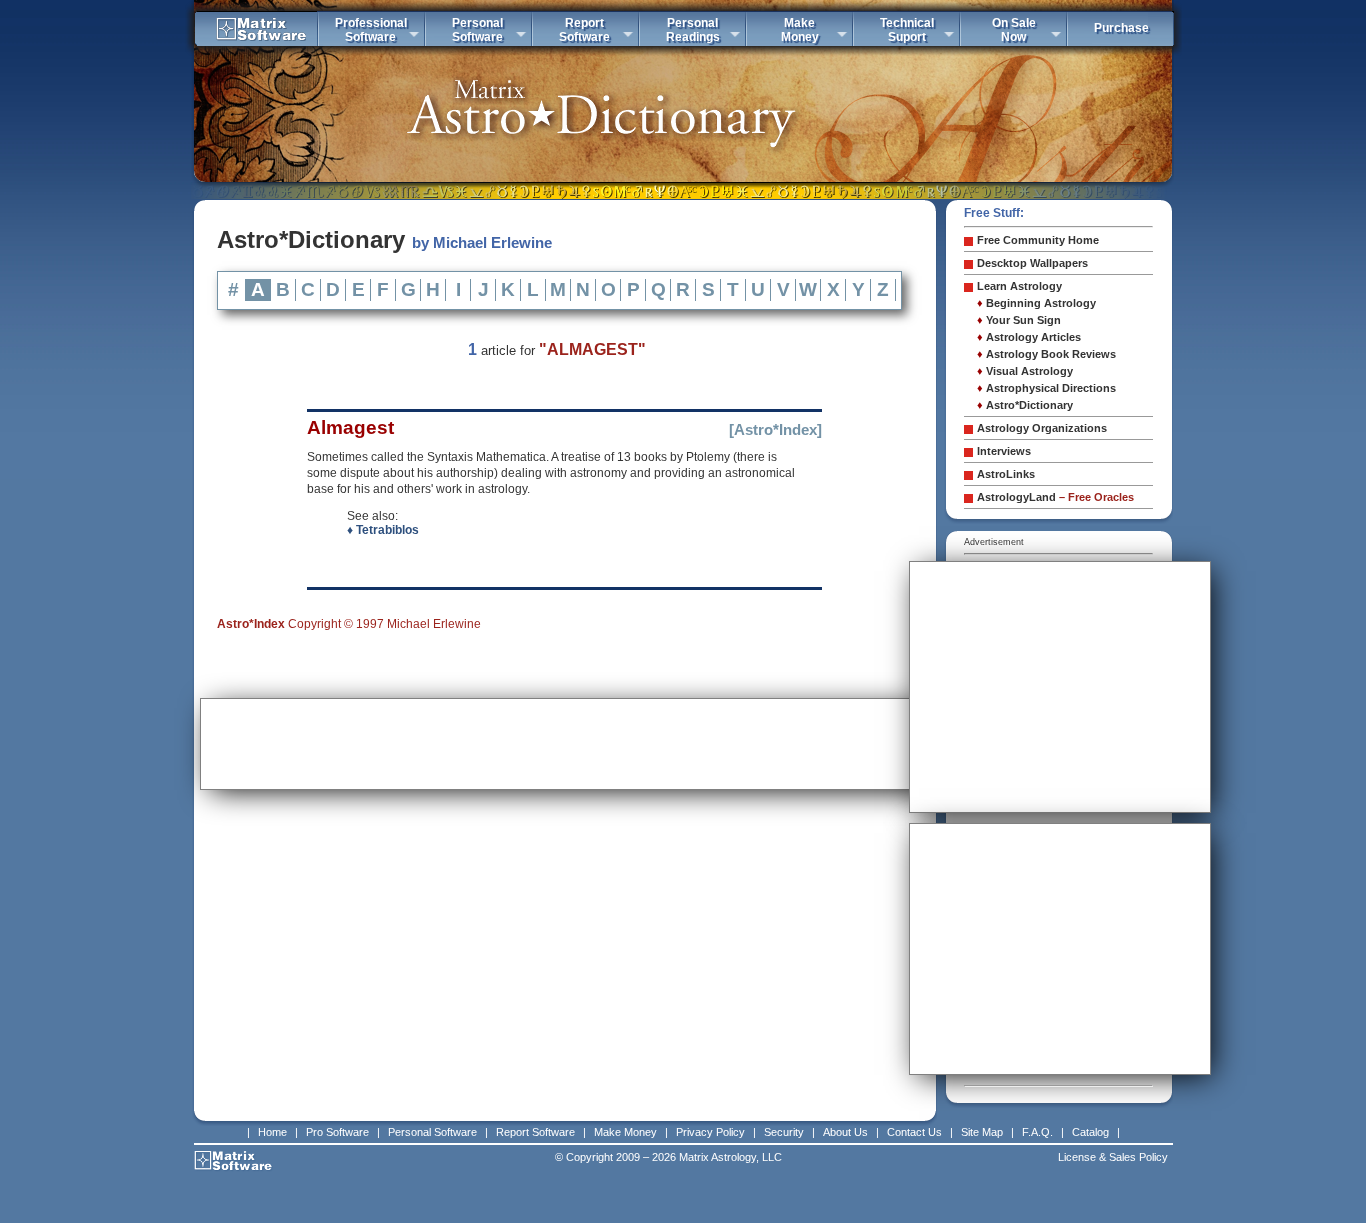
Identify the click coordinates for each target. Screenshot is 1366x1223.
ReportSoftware (584, 30)
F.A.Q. (1037, 1132)
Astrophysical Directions (1046, 388)
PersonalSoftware (477, 30)
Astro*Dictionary (1025, 405)
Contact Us (914, 1132)
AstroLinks (1006, 474)
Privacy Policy (710, 1132)
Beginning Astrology (1036, 303)
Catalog (1090, 1132)
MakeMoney (800, 30)
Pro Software (337, 1132)
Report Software (535, 1132)
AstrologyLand (1055, 497)
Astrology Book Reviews (1046, 354)
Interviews (1004, 451)
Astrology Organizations (1042, 428)
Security (784, 1132)
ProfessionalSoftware (371, 30)
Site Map (982, 1132)
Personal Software (432, 1132)
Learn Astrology (1019, 286)
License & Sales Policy (1113, 1157)
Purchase (1121, 28)
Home (272, 1132)
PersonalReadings (693, 30)
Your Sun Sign (1019, 320)
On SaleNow (1014, 30)
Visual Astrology (1025, 371)
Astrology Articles (1029, 337)
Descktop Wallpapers (1032, 263)
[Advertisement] (565, 744)
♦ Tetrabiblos (383, 530)
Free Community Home (1038, 240)
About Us (845, 1132)
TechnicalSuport (907, 30)
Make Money (625, 1132)
